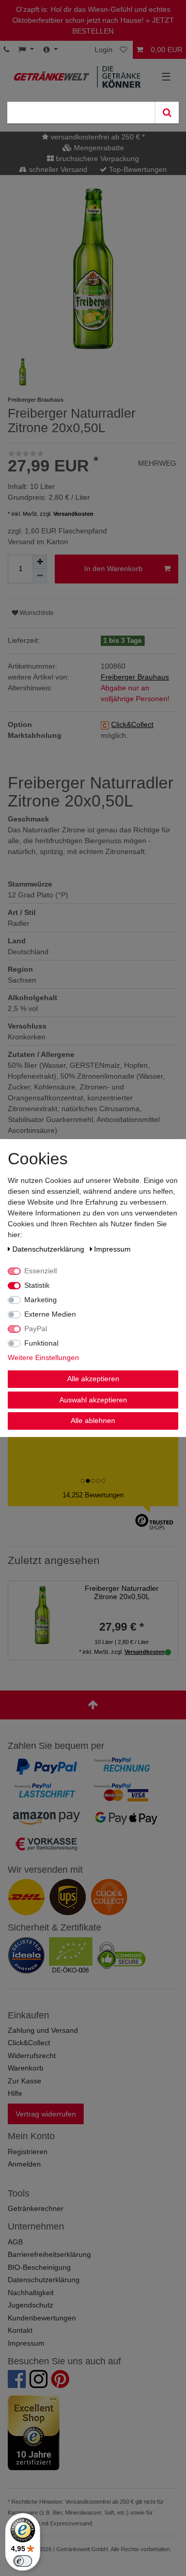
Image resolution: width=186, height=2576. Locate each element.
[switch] (23, 2561)
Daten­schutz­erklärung (49, 1249)
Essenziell (41, 1271)
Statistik (37, 1285)
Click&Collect (29, 2043)
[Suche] (167, 113)
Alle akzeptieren (93, 1379)
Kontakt (20, 2330)
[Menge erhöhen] (40, 562)
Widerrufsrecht (32, 2056)
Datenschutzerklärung (44, 2280)
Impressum (26, 2343)
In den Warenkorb (113, 568)
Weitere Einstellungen (43, 1357)
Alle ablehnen (93, 1420)
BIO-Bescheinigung (39, 2267)
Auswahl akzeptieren (93, 1400)
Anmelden (24, 2164)
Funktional (41, 1343)
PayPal (36, 1329)
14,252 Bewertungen (93, 1495)
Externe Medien (50, 1314)
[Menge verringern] (40, 576)
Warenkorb (26, 2068)
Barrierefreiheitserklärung (49, 2254)
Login (104, 50)
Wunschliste (36, 613)
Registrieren (28, 2152)
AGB (15, 2242)
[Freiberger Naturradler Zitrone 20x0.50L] (42, 1614)
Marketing (41, 1300)
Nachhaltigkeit (31, 2293)
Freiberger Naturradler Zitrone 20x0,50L (122, 1593)
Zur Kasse (25, 2081)
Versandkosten (73, 514)
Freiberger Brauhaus (135, 677)
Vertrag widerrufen (46, 2114)
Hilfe (15, 2093)
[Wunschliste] (125, 50)
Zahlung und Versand (43, 2030)
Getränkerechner (36, 2208)
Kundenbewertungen (42, 2318)
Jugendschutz (30, 2305)
